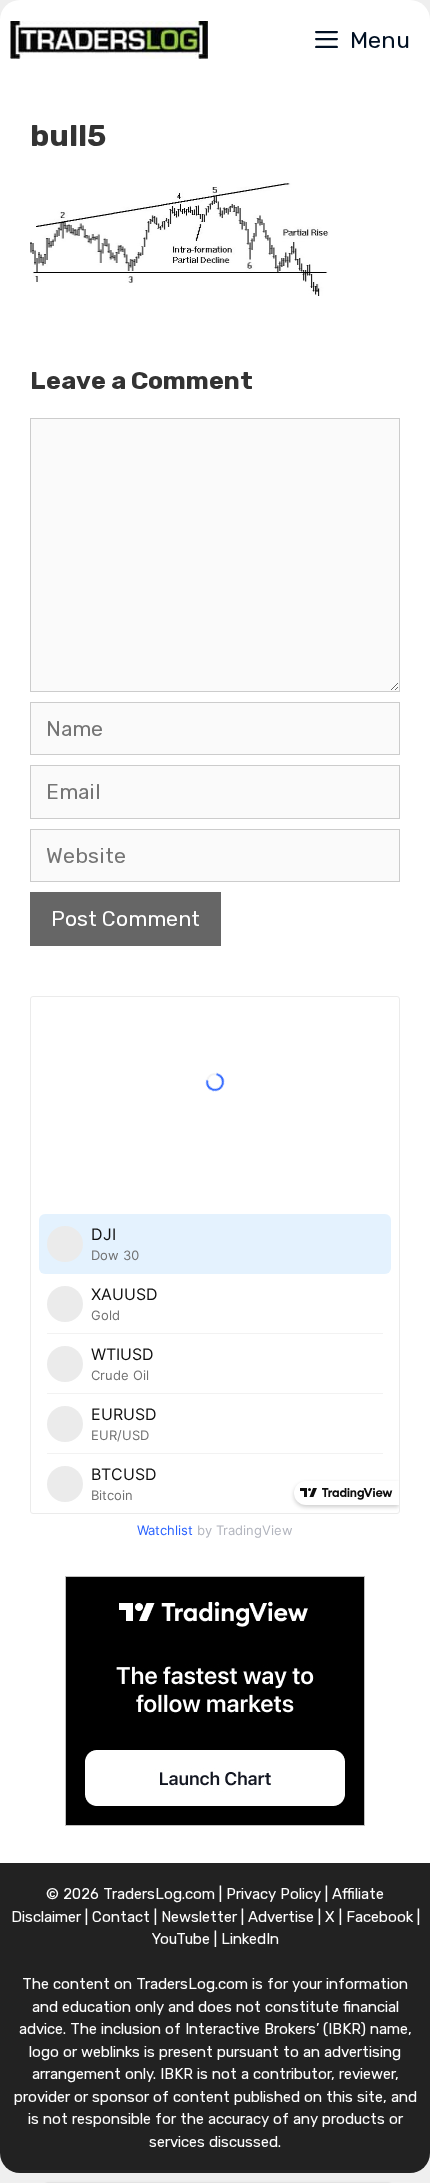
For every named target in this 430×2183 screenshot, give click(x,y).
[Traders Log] (109, 40)
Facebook (379, 1917)
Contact (121, 1917)
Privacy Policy (273, 1894)
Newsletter (199, 1917)
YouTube (181, 1939)
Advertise (281, 1917)
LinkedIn (250, 1939)
